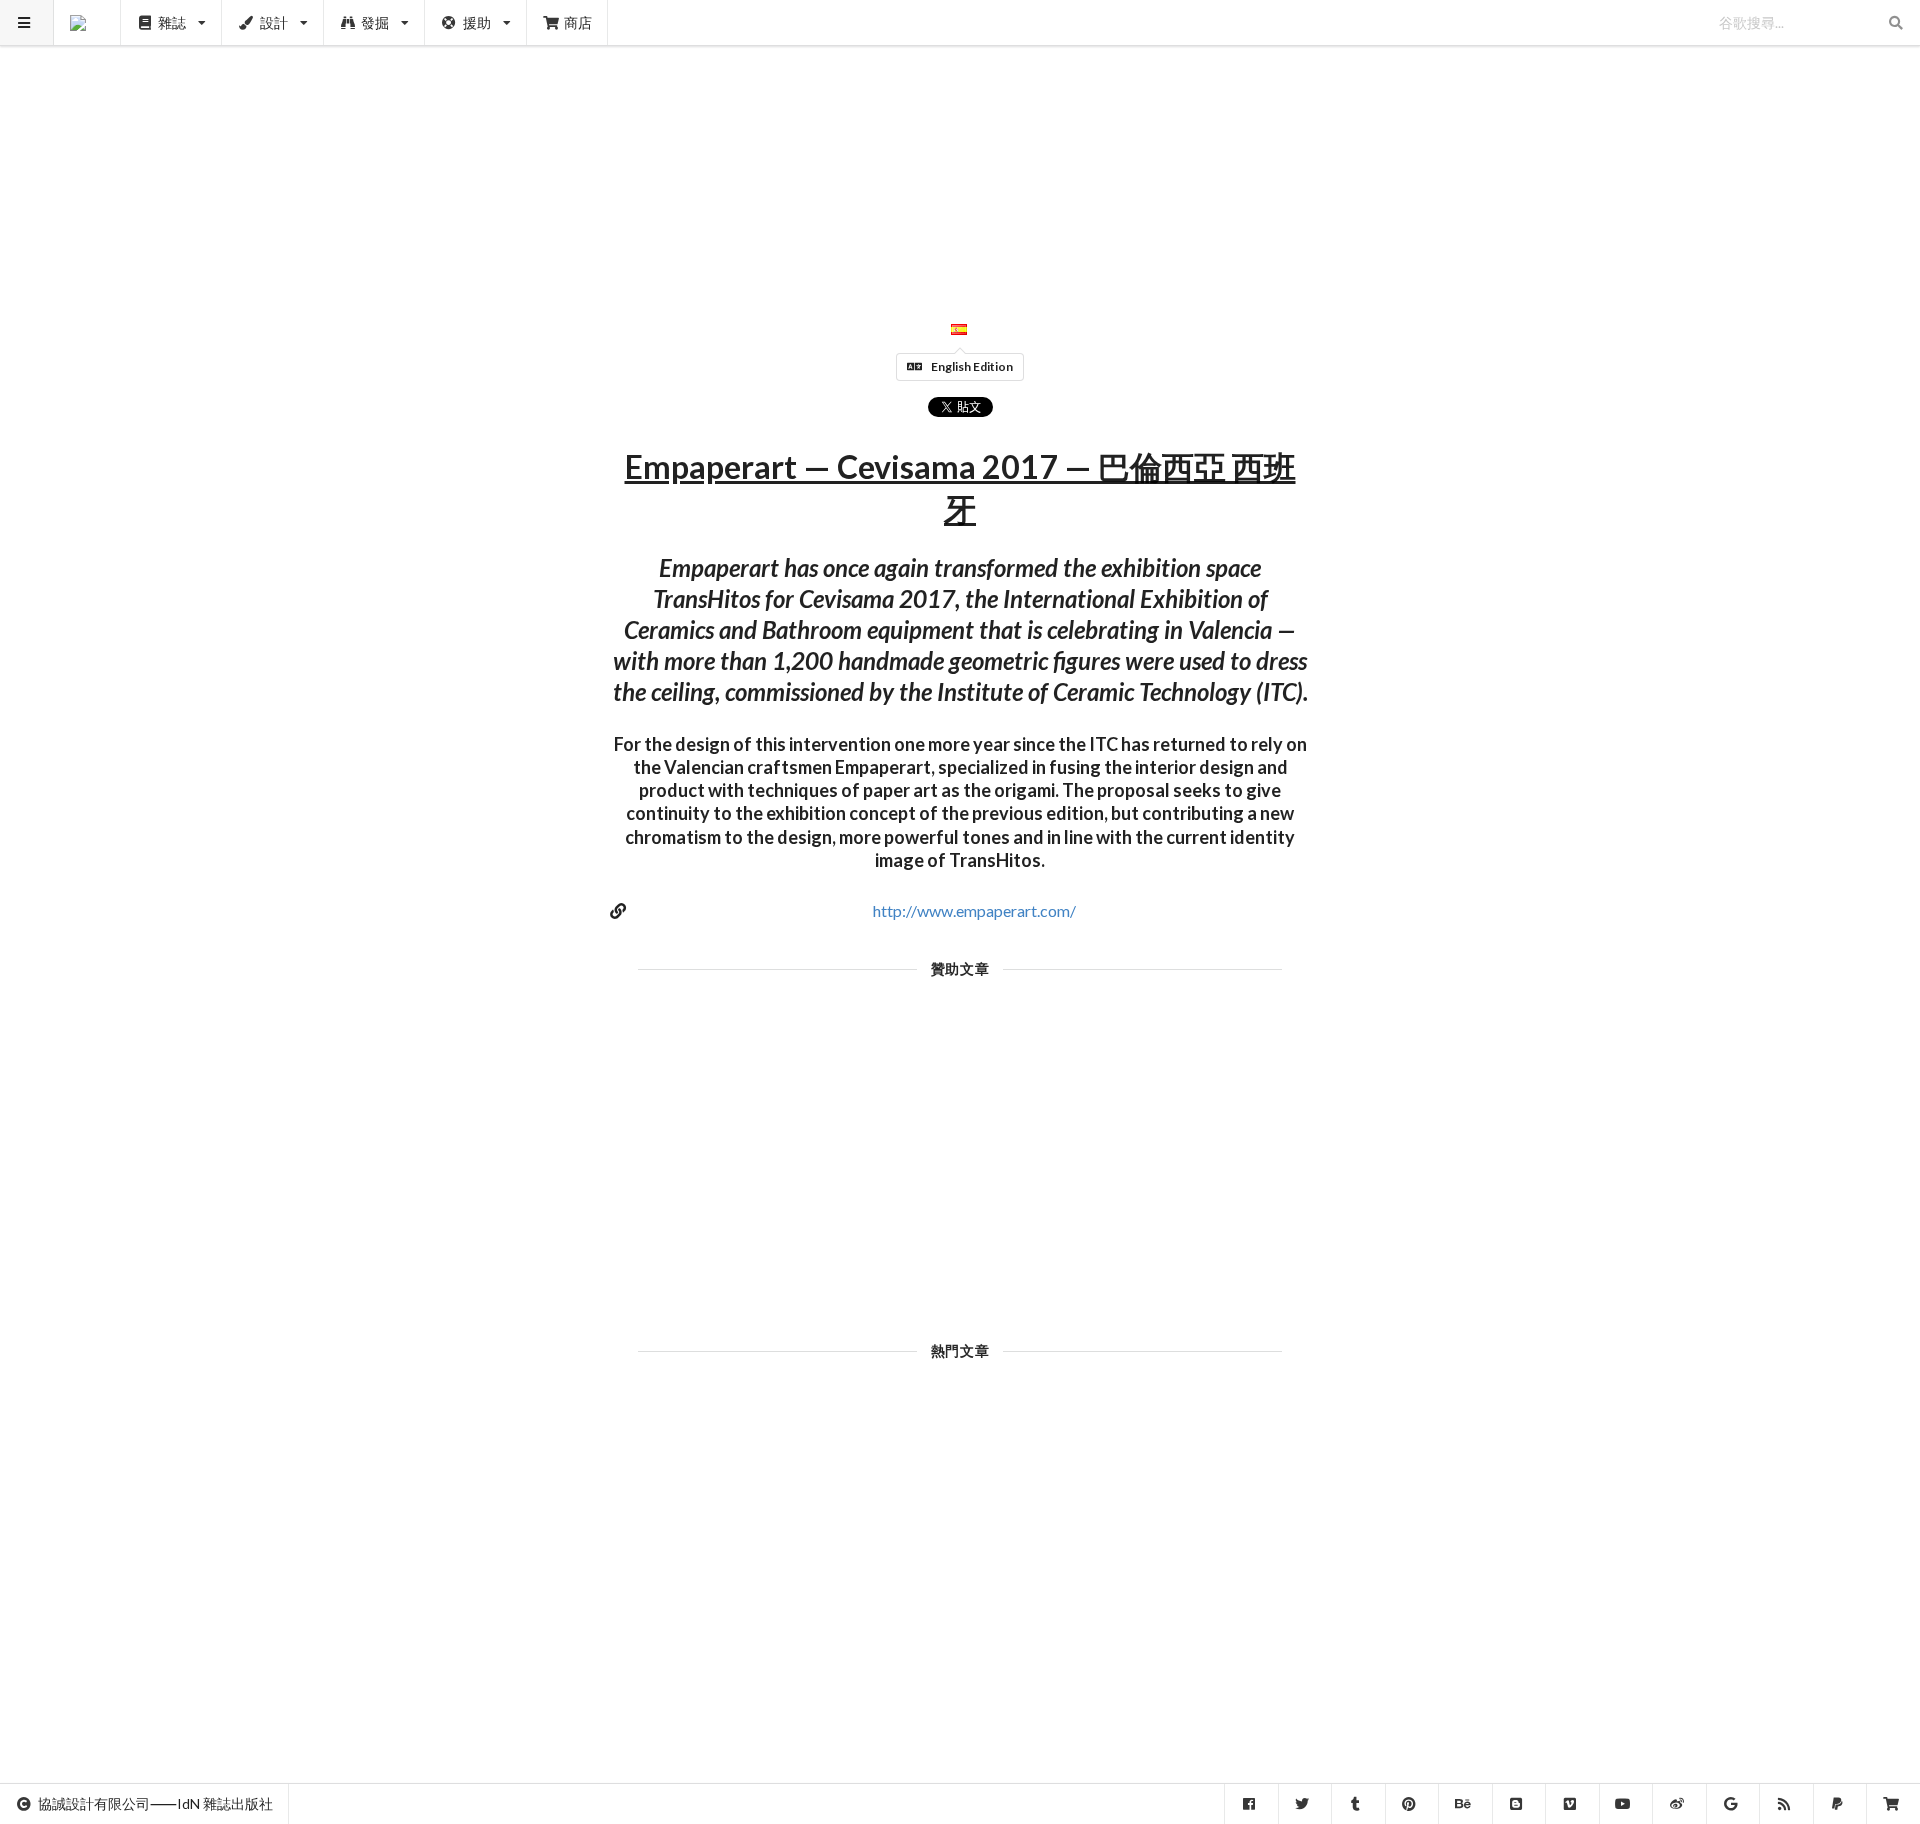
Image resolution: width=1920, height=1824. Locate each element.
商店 (578, 22)
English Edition (972, 366)
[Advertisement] (960, 140)
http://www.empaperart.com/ (974, 910)
